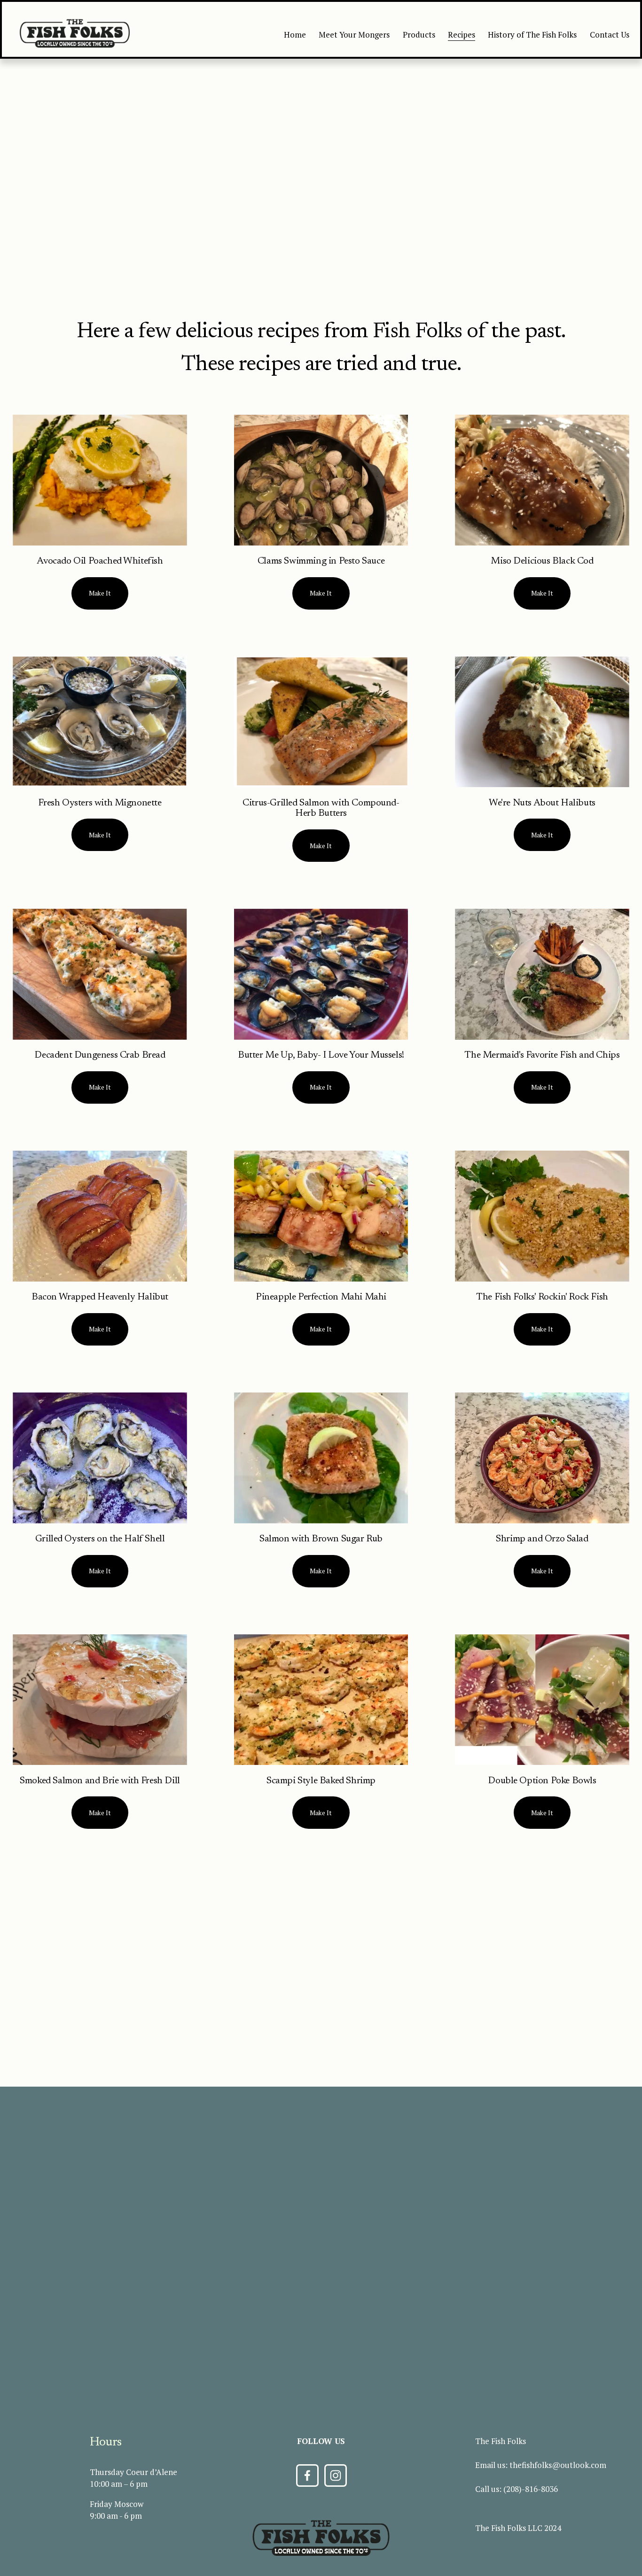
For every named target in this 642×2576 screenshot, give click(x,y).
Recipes (462, 35)
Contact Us (610, 35)
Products (419, 35)
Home (295, 35)
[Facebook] (307, 2475)
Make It (100, 593)
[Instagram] (336, 2475)
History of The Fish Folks (532, 35)
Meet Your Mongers (354, 35)
